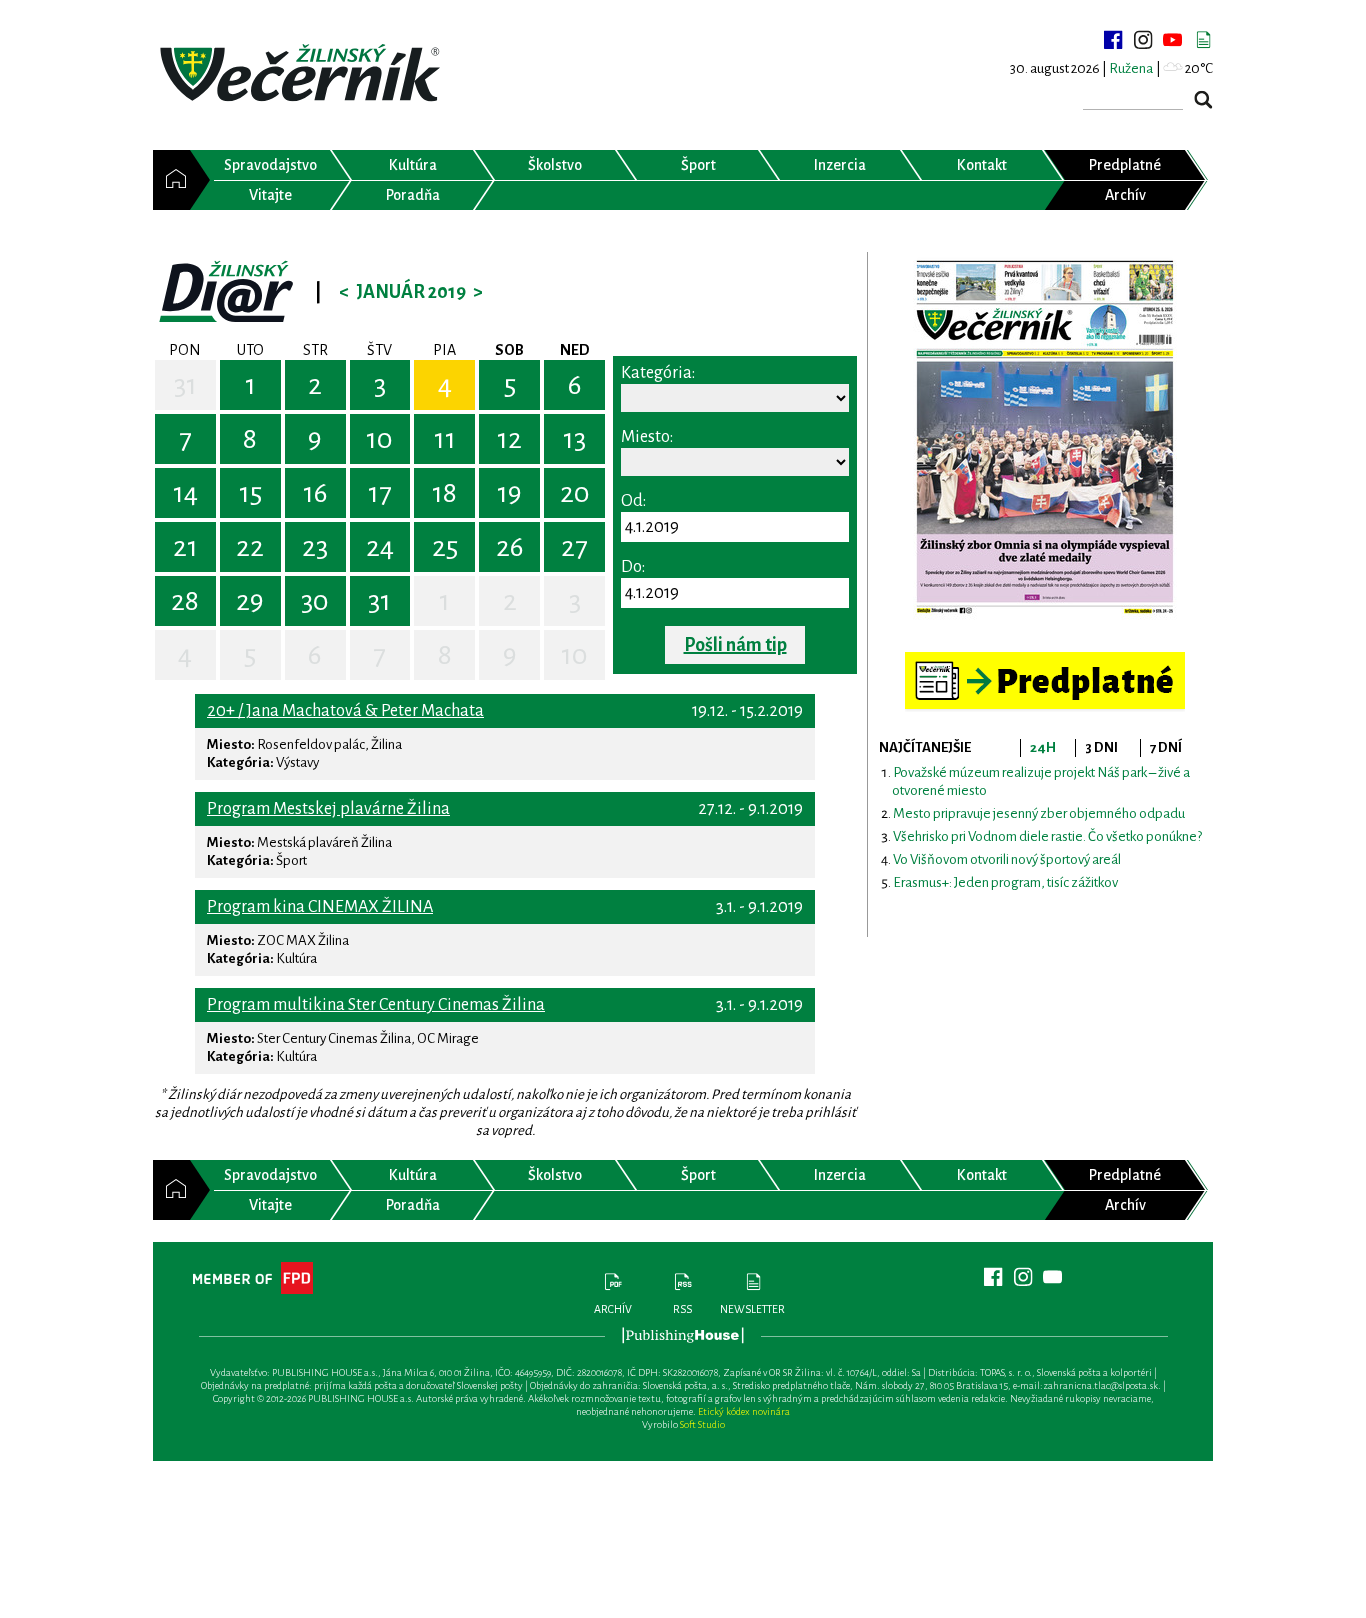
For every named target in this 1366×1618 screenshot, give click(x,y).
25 (445, 547)
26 (510, 547)
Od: (633, 501)
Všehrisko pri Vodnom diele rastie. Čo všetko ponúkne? (1047, 836)
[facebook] (1113, 40)
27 (574, 547)
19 (509, 493)
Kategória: (658, 373)
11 (445, 439)
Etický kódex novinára (744, 1411)
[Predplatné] (1045, 660)
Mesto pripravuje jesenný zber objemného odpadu (1039, 813)
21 (185, 547)
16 (315, 493)
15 (250, 493)
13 (574, 439)
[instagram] (1143, 40)
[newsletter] (1203, 40)
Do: (633, 567)
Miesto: (647, 437)
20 (575, 493)
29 (250, 601)
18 (444, 493)
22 (250, 547)
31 (185, 385)
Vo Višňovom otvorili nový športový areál (1007, 859)
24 (380, 547)
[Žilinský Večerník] (303, 74)
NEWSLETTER (752, 1309)
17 (380, 493)
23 (315, 547)
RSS (682, 1309)
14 (185, 493)
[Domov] (171, 180)
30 (315, 601)
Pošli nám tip (735, 645)
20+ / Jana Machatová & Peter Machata (345, 711)
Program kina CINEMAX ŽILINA (320, 907)
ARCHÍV (613, 1309)
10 (379, 439)
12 (509, 439)
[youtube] (1173, 40)
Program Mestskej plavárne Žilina (328, 809)
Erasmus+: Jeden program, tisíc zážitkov (1005, 882)
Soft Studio (702, 1424)
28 (185, 601)
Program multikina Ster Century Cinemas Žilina (376, 1005)
